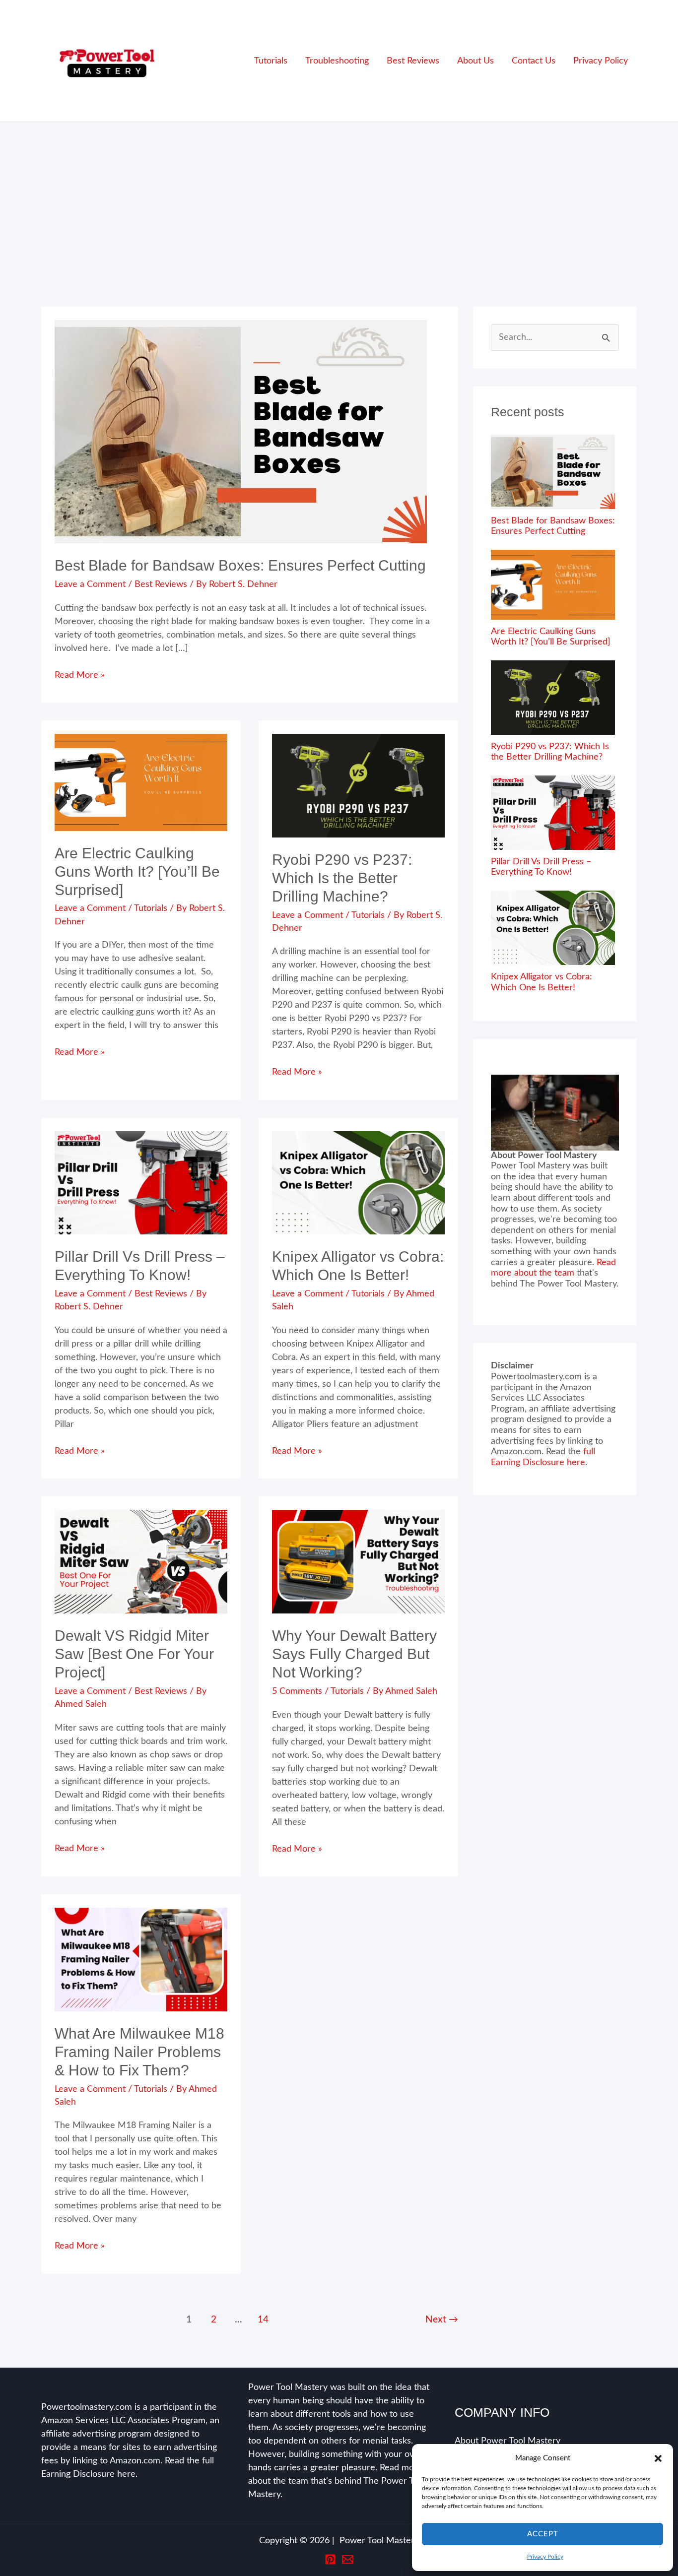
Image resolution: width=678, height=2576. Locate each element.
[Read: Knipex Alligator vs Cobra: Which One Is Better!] (358, 1183)
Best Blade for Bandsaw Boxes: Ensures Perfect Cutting (240, 565)
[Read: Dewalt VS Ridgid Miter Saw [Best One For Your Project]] (141, 1561)
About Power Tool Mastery (508, 2441)
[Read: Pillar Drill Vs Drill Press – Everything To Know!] (141, 1183)
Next (442, 2320)
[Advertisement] (339, 196)
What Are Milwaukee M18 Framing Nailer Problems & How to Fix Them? (139, 2052)
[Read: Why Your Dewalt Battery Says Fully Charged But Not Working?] (358, 1561)
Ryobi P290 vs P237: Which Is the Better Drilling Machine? (342, 878)
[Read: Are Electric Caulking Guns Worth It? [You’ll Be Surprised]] (141, 782)
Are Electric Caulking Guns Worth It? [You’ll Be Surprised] (137, 871)
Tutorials (151, 908)
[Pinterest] (330, 2559)
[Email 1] (348, 2559)
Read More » (80, 676)
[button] (658, 2458)
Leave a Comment (90, 584)
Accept (543, 2534)
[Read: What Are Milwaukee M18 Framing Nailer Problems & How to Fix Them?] (141, 1959)
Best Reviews (161, 584)
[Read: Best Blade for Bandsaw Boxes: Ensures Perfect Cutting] (241, 432)
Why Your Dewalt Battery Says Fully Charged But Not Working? (354, 1654)
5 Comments (297, 1691)
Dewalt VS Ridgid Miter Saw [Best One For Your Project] (134, 1654)
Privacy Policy (545, 2557)
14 (263, 2320)
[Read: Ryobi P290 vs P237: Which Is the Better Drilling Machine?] (358, 785)
